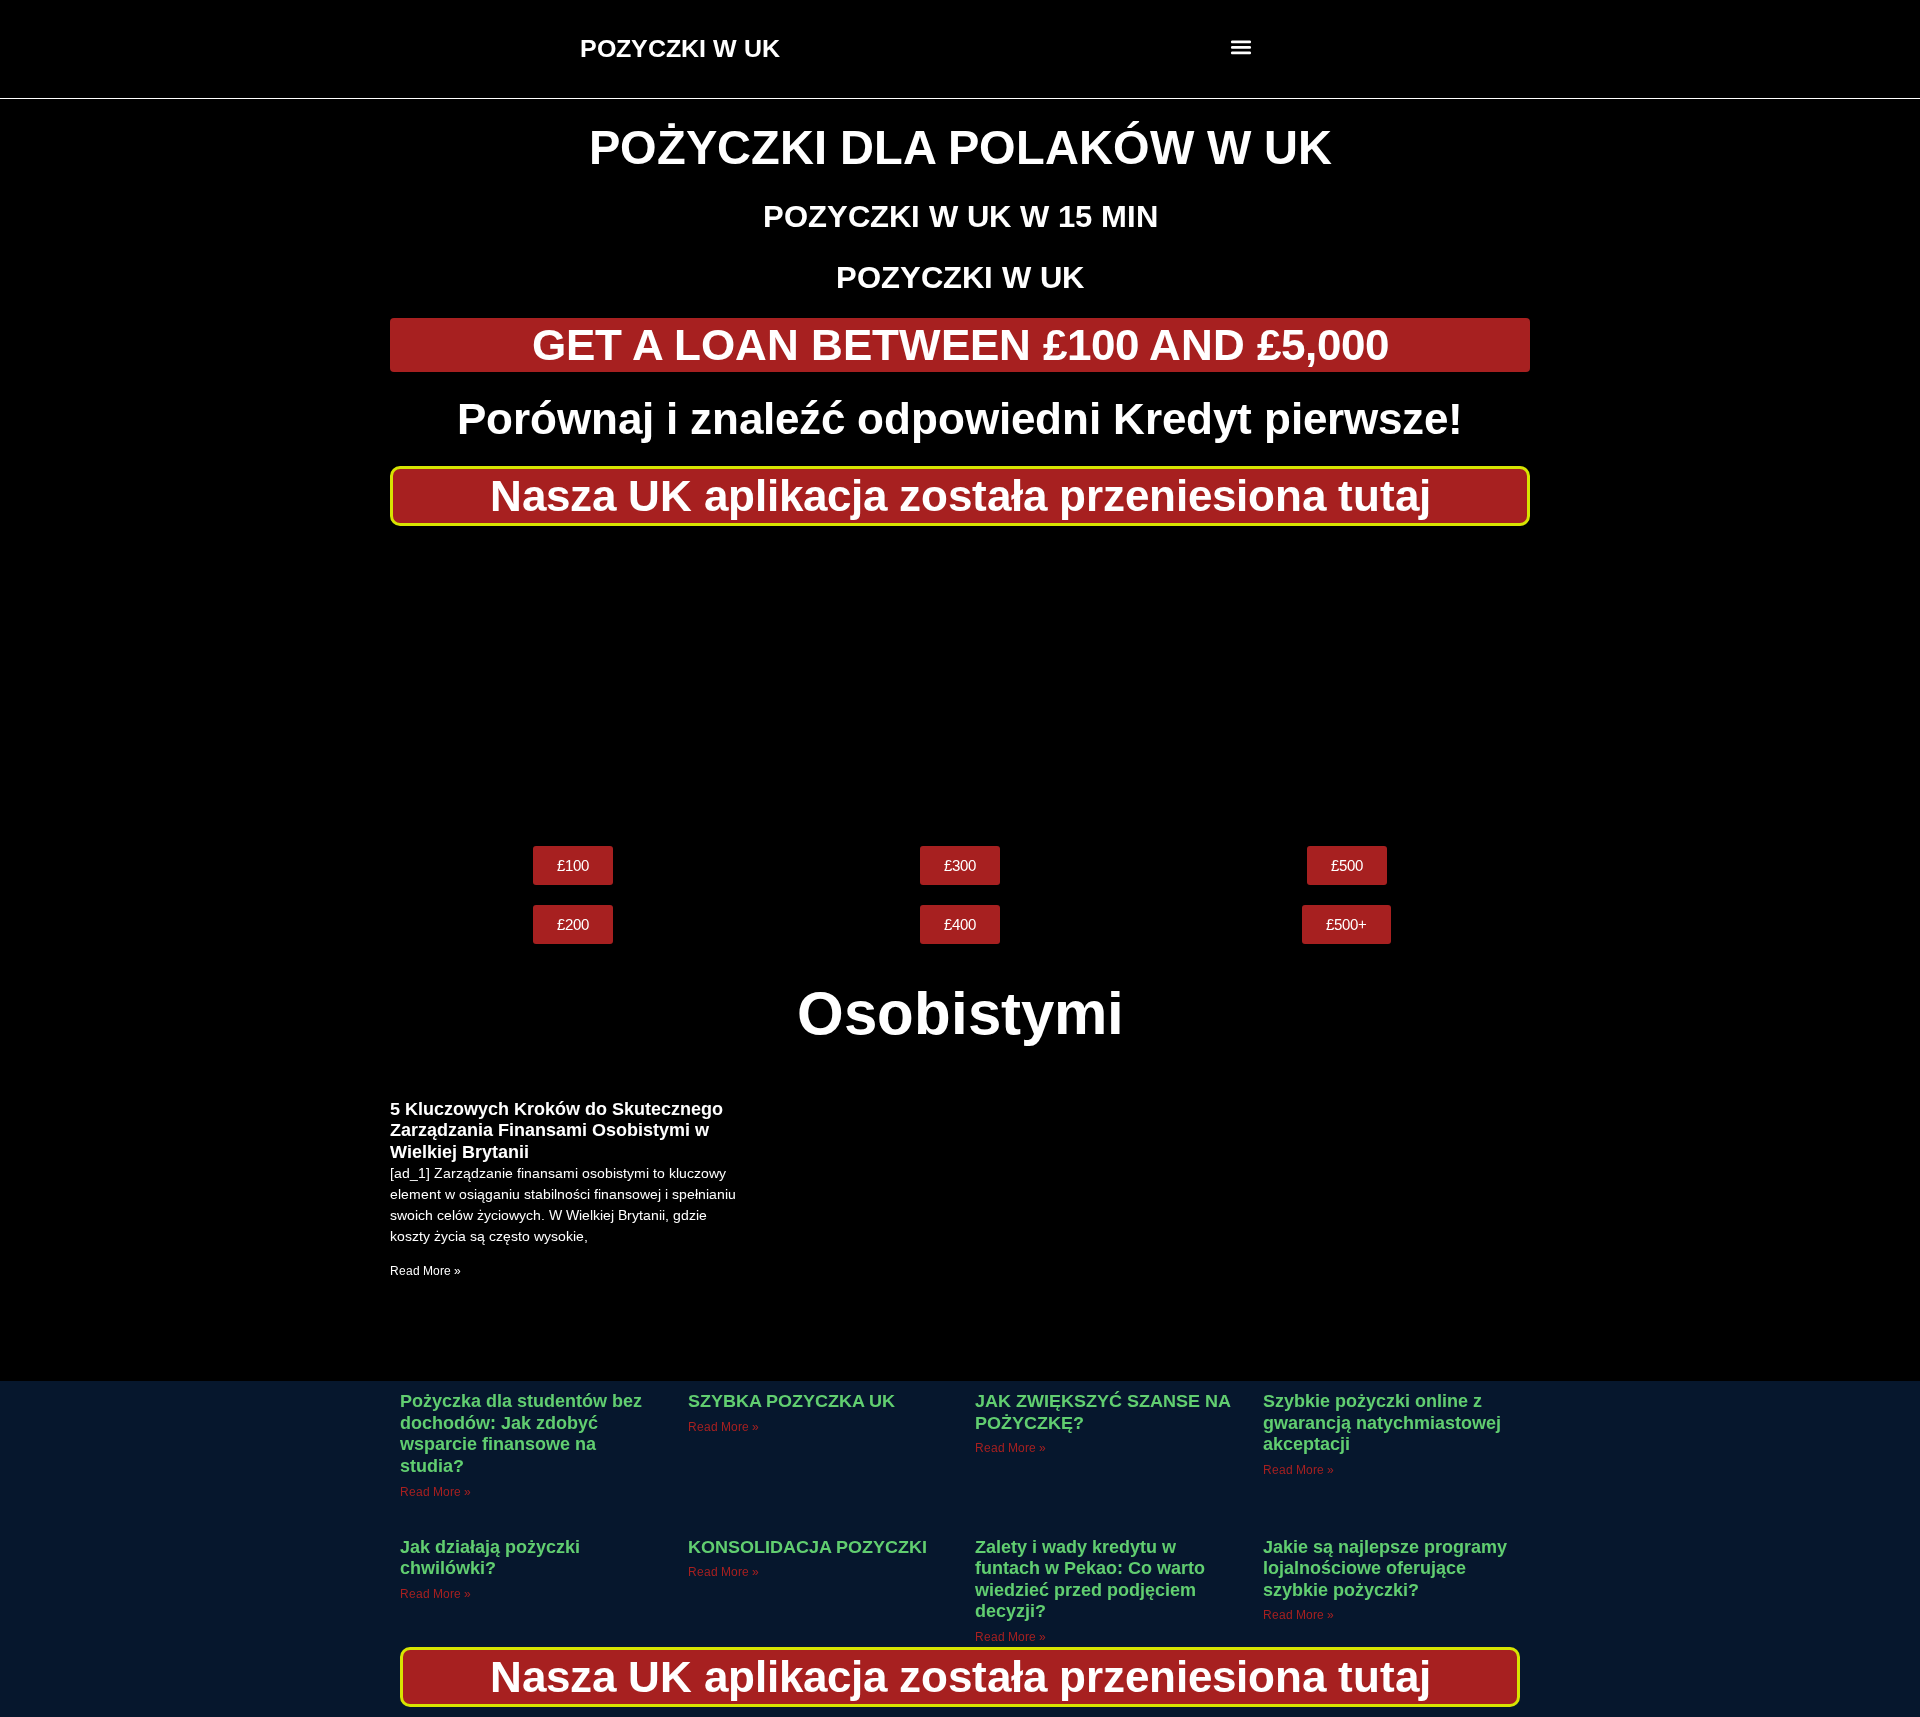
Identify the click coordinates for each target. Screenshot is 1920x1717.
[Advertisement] (960, 686)
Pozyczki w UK (960, 277)
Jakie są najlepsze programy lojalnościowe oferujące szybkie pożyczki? (1385, 1568)
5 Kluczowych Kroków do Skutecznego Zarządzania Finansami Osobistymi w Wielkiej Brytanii (556, 1130)
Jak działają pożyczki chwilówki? (490, 1558)
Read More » (425, 1271)
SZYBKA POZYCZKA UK (791, 1401)
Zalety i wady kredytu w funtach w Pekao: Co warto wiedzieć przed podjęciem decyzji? (1090, 1579)
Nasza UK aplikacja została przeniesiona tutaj (960, 495)
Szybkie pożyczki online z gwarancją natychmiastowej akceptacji (1382, 1422)
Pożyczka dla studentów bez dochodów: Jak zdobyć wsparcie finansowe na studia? (521, 1433)
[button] (1241, 46)
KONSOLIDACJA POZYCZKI (807, 1547)
